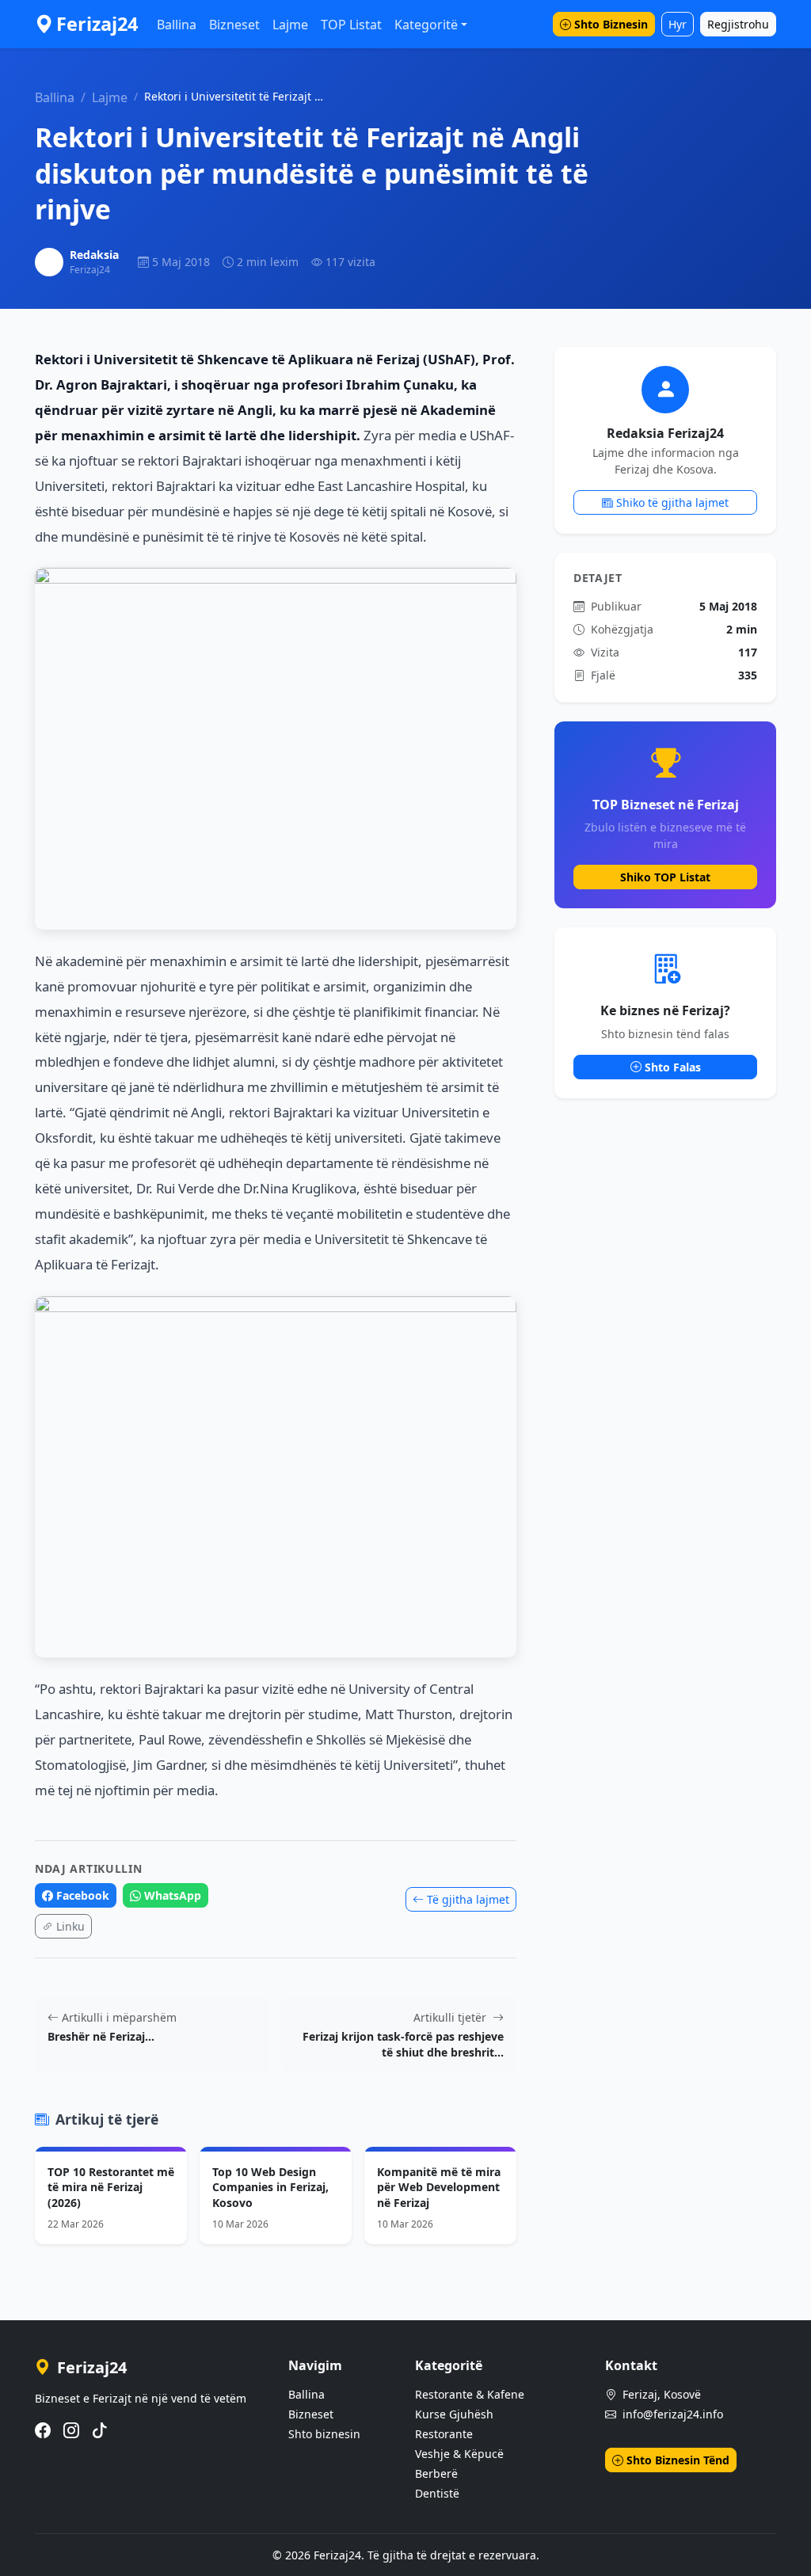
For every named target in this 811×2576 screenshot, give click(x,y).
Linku (70, 1926)
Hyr (678, 24)
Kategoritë (426, 25)
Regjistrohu (738, 24)
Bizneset (234, 25)
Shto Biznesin (611, 24)
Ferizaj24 (97, 24)
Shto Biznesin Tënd (678, 2460)
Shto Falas (673, 1067)
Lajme (290, 25)
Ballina (177, 25)
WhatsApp (173, 1895)
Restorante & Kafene (470, 2394)
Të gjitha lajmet (468, 1899)
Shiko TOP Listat (665, 877)
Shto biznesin (324, 2434)
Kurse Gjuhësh (454, 2414)
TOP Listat (351, 25)
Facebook (83, 1895)
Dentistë (437, 2493)
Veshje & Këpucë (459, 2454)
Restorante (444, 2434)
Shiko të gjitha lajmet (672, 502)
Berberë (436, 2473)
